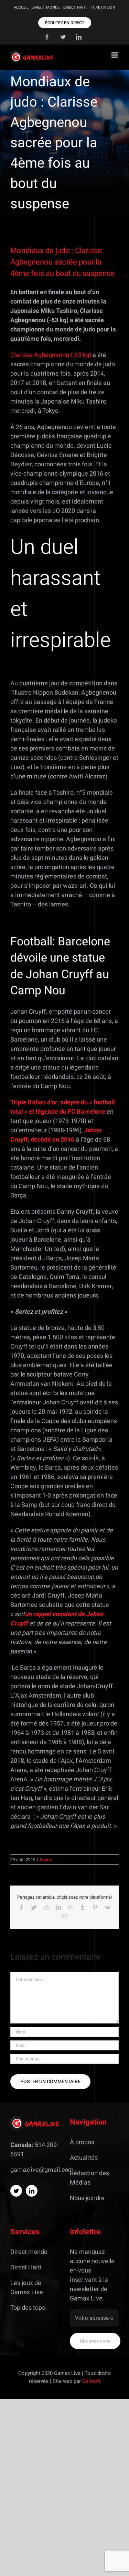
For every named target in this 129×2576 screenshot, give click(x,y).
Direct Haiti (26, 2267)
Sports (46, 1860)
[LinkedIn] (32, 2191)
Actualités (84, 2158)
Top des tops (28, 2308)
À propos (82, 2142)
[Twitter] (16, 2191)
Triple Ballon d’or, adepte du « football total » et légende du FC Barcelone (63, 1107)
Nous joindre (87, 2198)
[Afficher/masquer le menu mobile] (115, 55)
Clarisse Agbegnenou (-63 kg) (51, 355)
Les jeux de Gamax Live (27, 2288)
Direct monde (29, 2252)
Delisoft (91, 2381)
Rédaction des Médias (89, 2178)
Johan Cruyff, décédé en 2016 (56, 1135)
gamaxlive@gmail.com (42, 2170)
